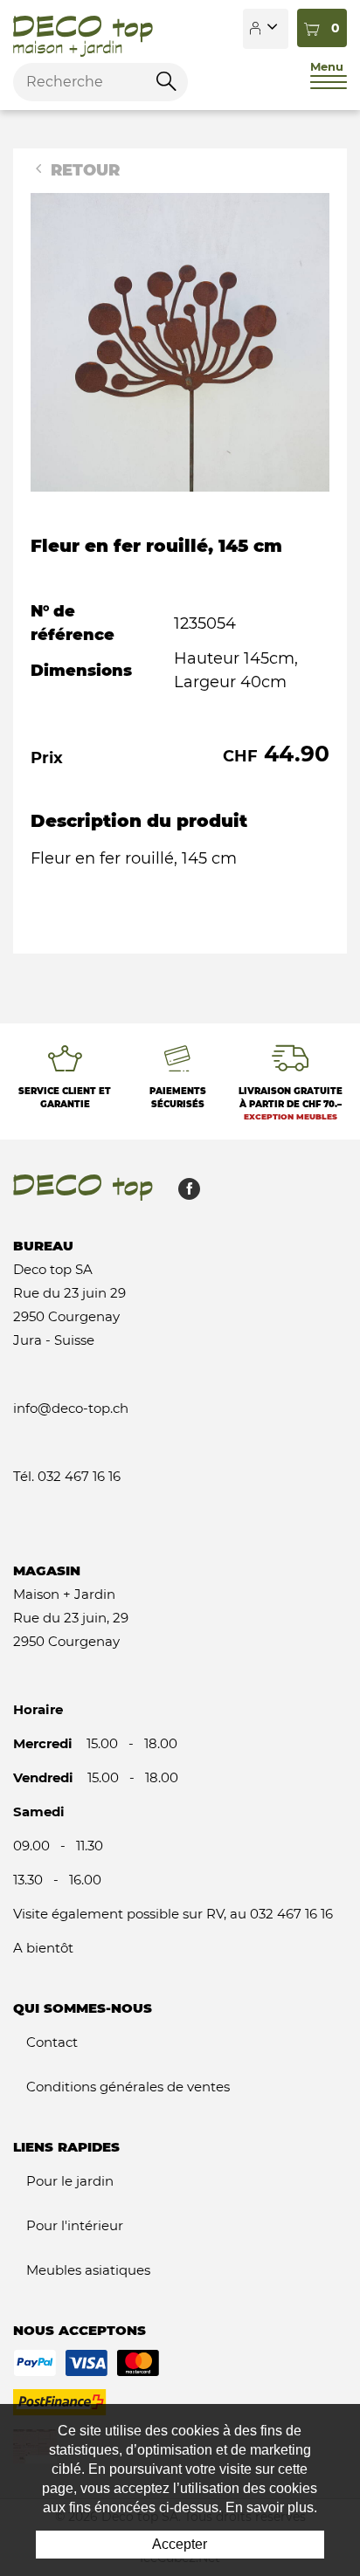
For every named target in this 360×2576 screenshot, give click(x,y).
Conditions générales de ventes (128, 2087)
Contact (52, 2042)
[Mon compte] (266, 29)
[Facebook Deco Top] (183, 1193)
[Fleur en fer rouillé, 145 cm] (180, 341)
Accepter (180, 2544)
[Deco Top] (83, 29)
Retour (83, 170)
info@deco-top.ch (71, 1408)
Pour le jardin (70, 2181)
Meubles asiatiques (88, 2270)
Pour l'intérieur (75, 2225)
